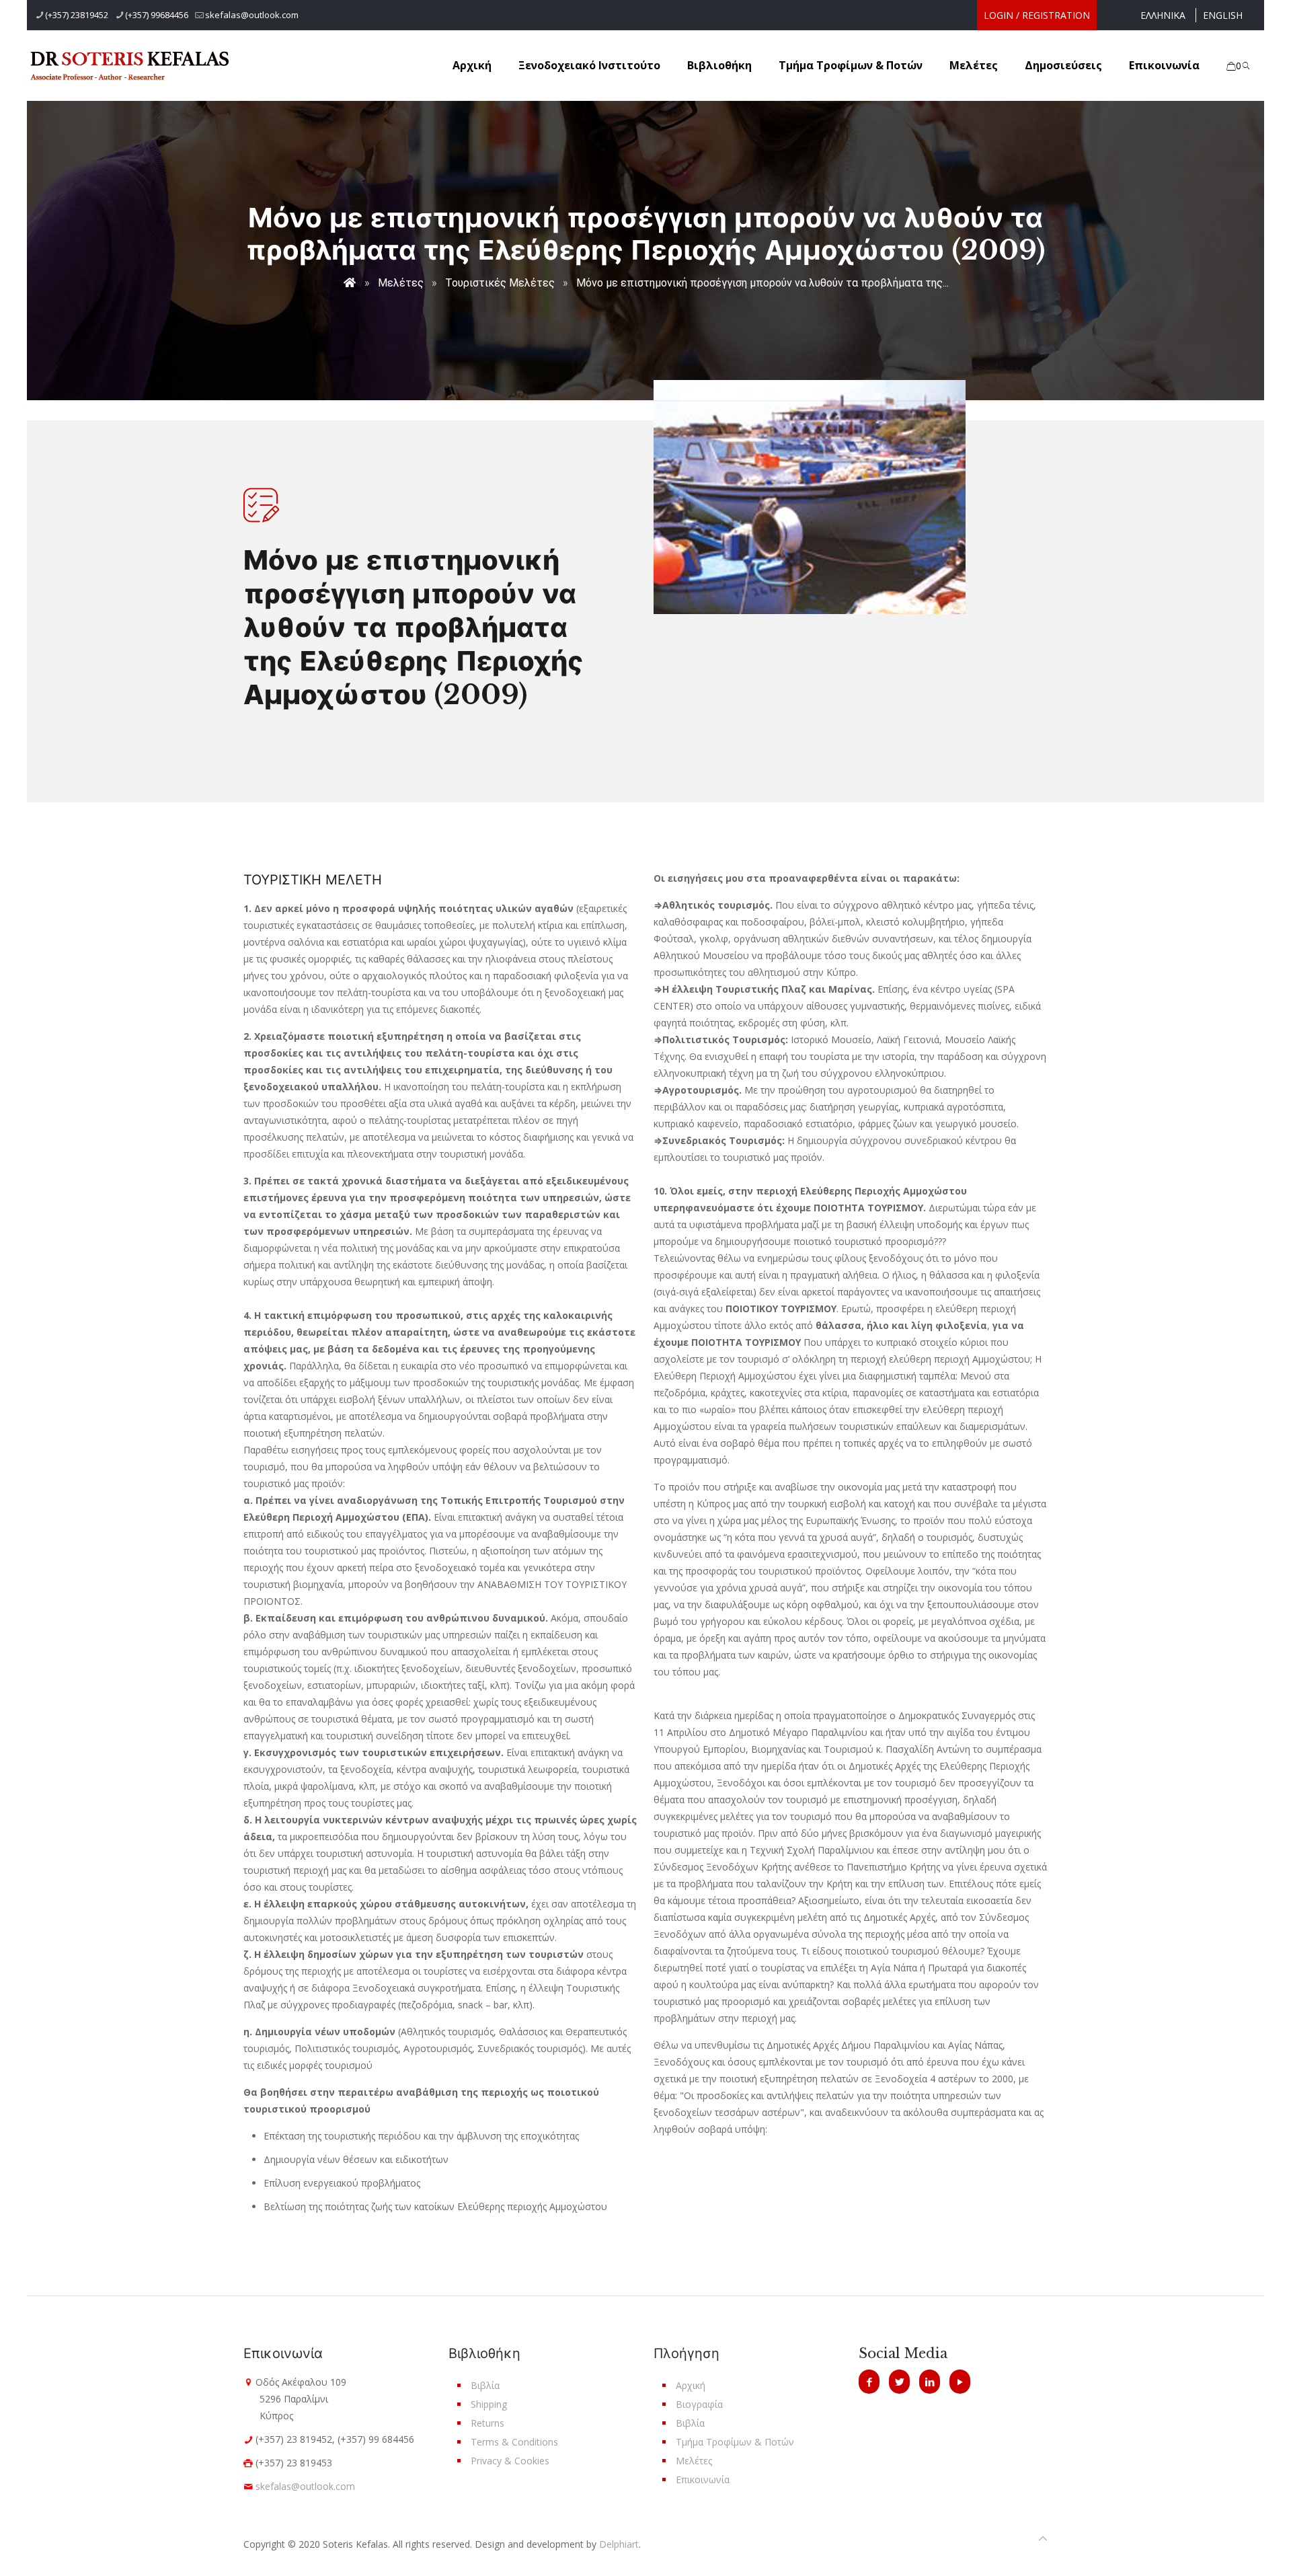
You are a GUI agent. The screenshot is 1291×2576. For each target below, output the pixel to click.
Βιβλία (485, 2385)
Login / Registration (1037, 15)
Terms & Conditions (514, 2442)
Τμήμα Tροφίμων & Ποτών (735, 2442)
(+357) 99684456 (157, 15)
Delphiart (619, 2544)
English (1223, 15)
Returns (487, 2423)
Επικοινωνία (703, 2479)
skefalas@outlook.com (252, 15)
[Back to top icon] (1043, 2538)
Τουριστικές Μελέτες (500, 283)
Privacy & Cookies (510, 2461)
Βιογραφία (699, 2404)
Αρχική (691, 2385)
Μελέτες (401, 283)
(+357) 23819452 (77, 15)
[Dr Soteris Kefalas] (140, 65)
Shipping (489, 2404)
